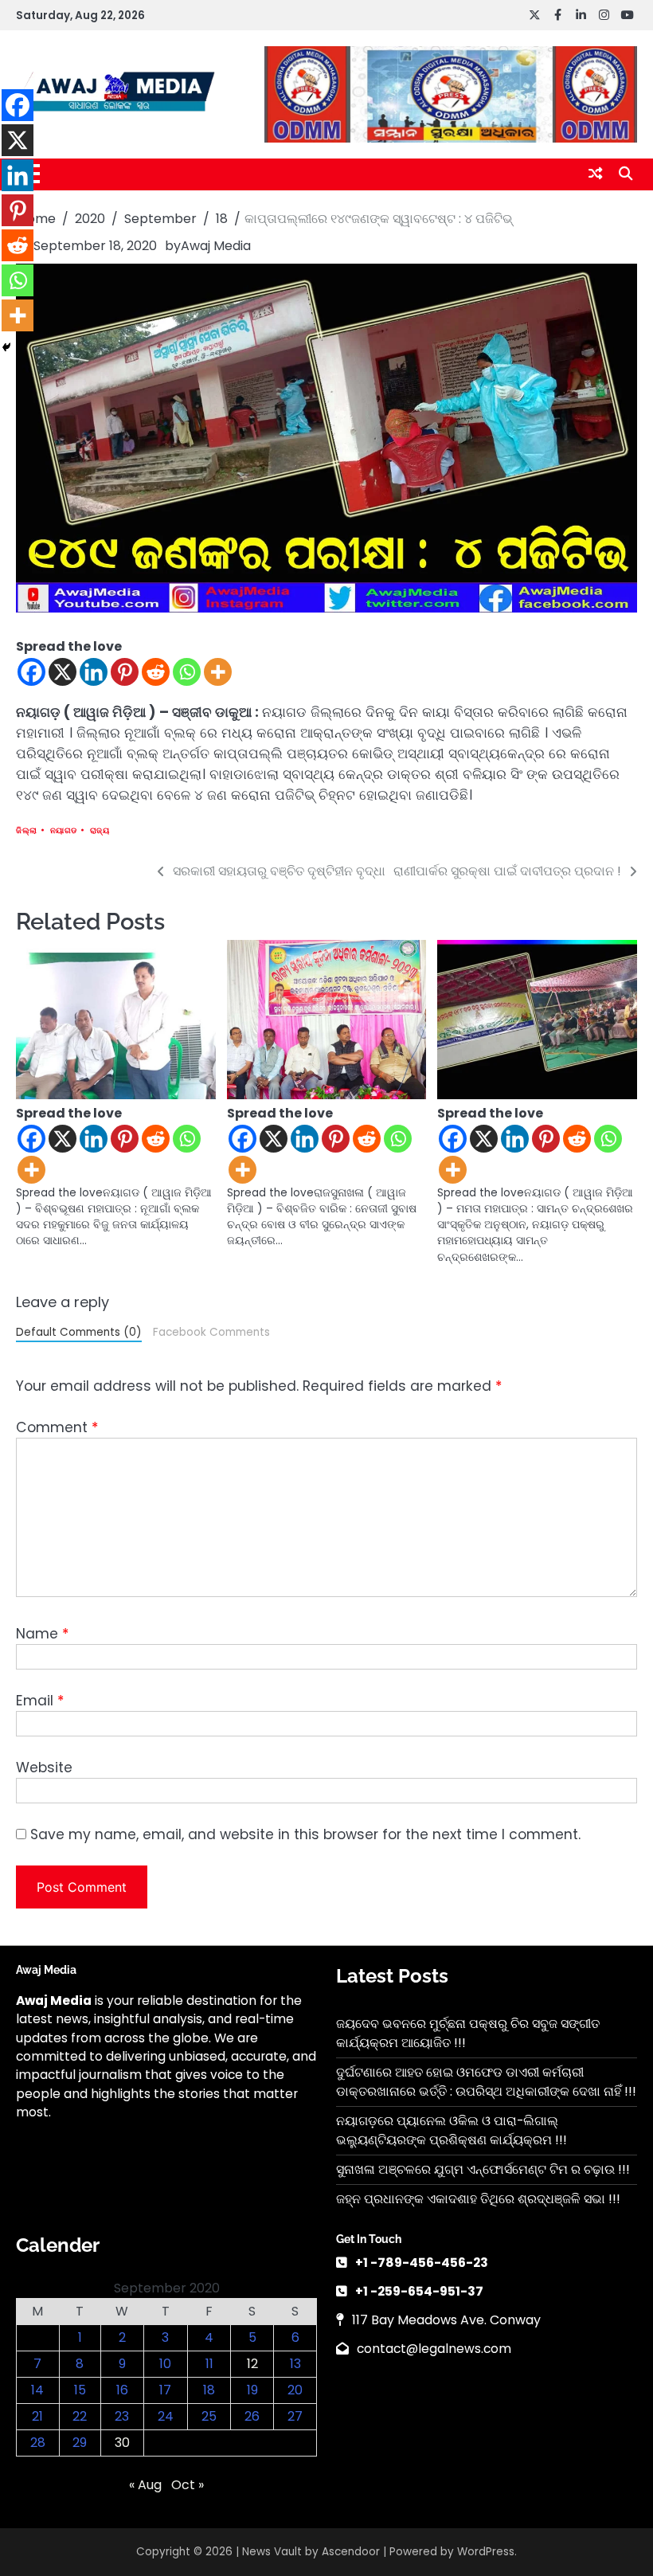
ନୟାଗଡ (64, 830)
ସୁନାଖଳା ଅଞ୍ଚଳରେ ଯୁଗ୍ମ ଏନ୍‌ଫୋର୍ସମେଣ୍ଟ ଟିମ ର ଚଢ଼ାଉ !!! (483, 2169)
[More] (218, 672)
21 (37, 2416)
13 (295, 2364)
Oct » (188, 2485)
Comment (57, 1427)
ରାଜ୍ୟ (100, 830)
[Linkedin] (94, 672)
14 (37, 2390)
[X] (63, 672)
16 (122, 2390)
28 (38, 2443)
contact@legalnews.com (434, 2349)
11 (209, 2364)
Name (42, 1634)
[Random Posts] (595, 174)
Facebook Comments (211, 1332)
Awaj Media (216, 246)
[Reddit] (156, 672)
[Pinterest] (125, 672)
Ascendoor (351, 2552)
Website (44, 1768)
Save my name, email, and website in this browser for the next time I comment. (305, 1834)
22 (80, 2416)
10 (165, 2364)
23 (122, 2416)
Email (40, 1701)
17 (165, 2390)
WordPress (486, 2552)
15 (80, 2390)
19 (252, 2390)
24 (166, 2416)
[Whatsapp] (187, 672)
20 (295, 2390)
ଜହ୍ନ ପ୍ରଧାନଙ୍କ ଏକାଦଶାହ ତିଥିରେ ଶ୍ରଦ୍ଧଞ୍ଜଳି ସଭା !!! (478, 2199)
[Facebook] (31, 672)
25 (209, 2416)
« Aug (145, 2485)
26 (252, 2416)
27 (295, 2416)
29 (80, 2443)
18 (209, 2390)
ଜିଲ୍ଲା (27, 830)
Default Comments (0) (79, 1332)
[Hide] (6, 347)
